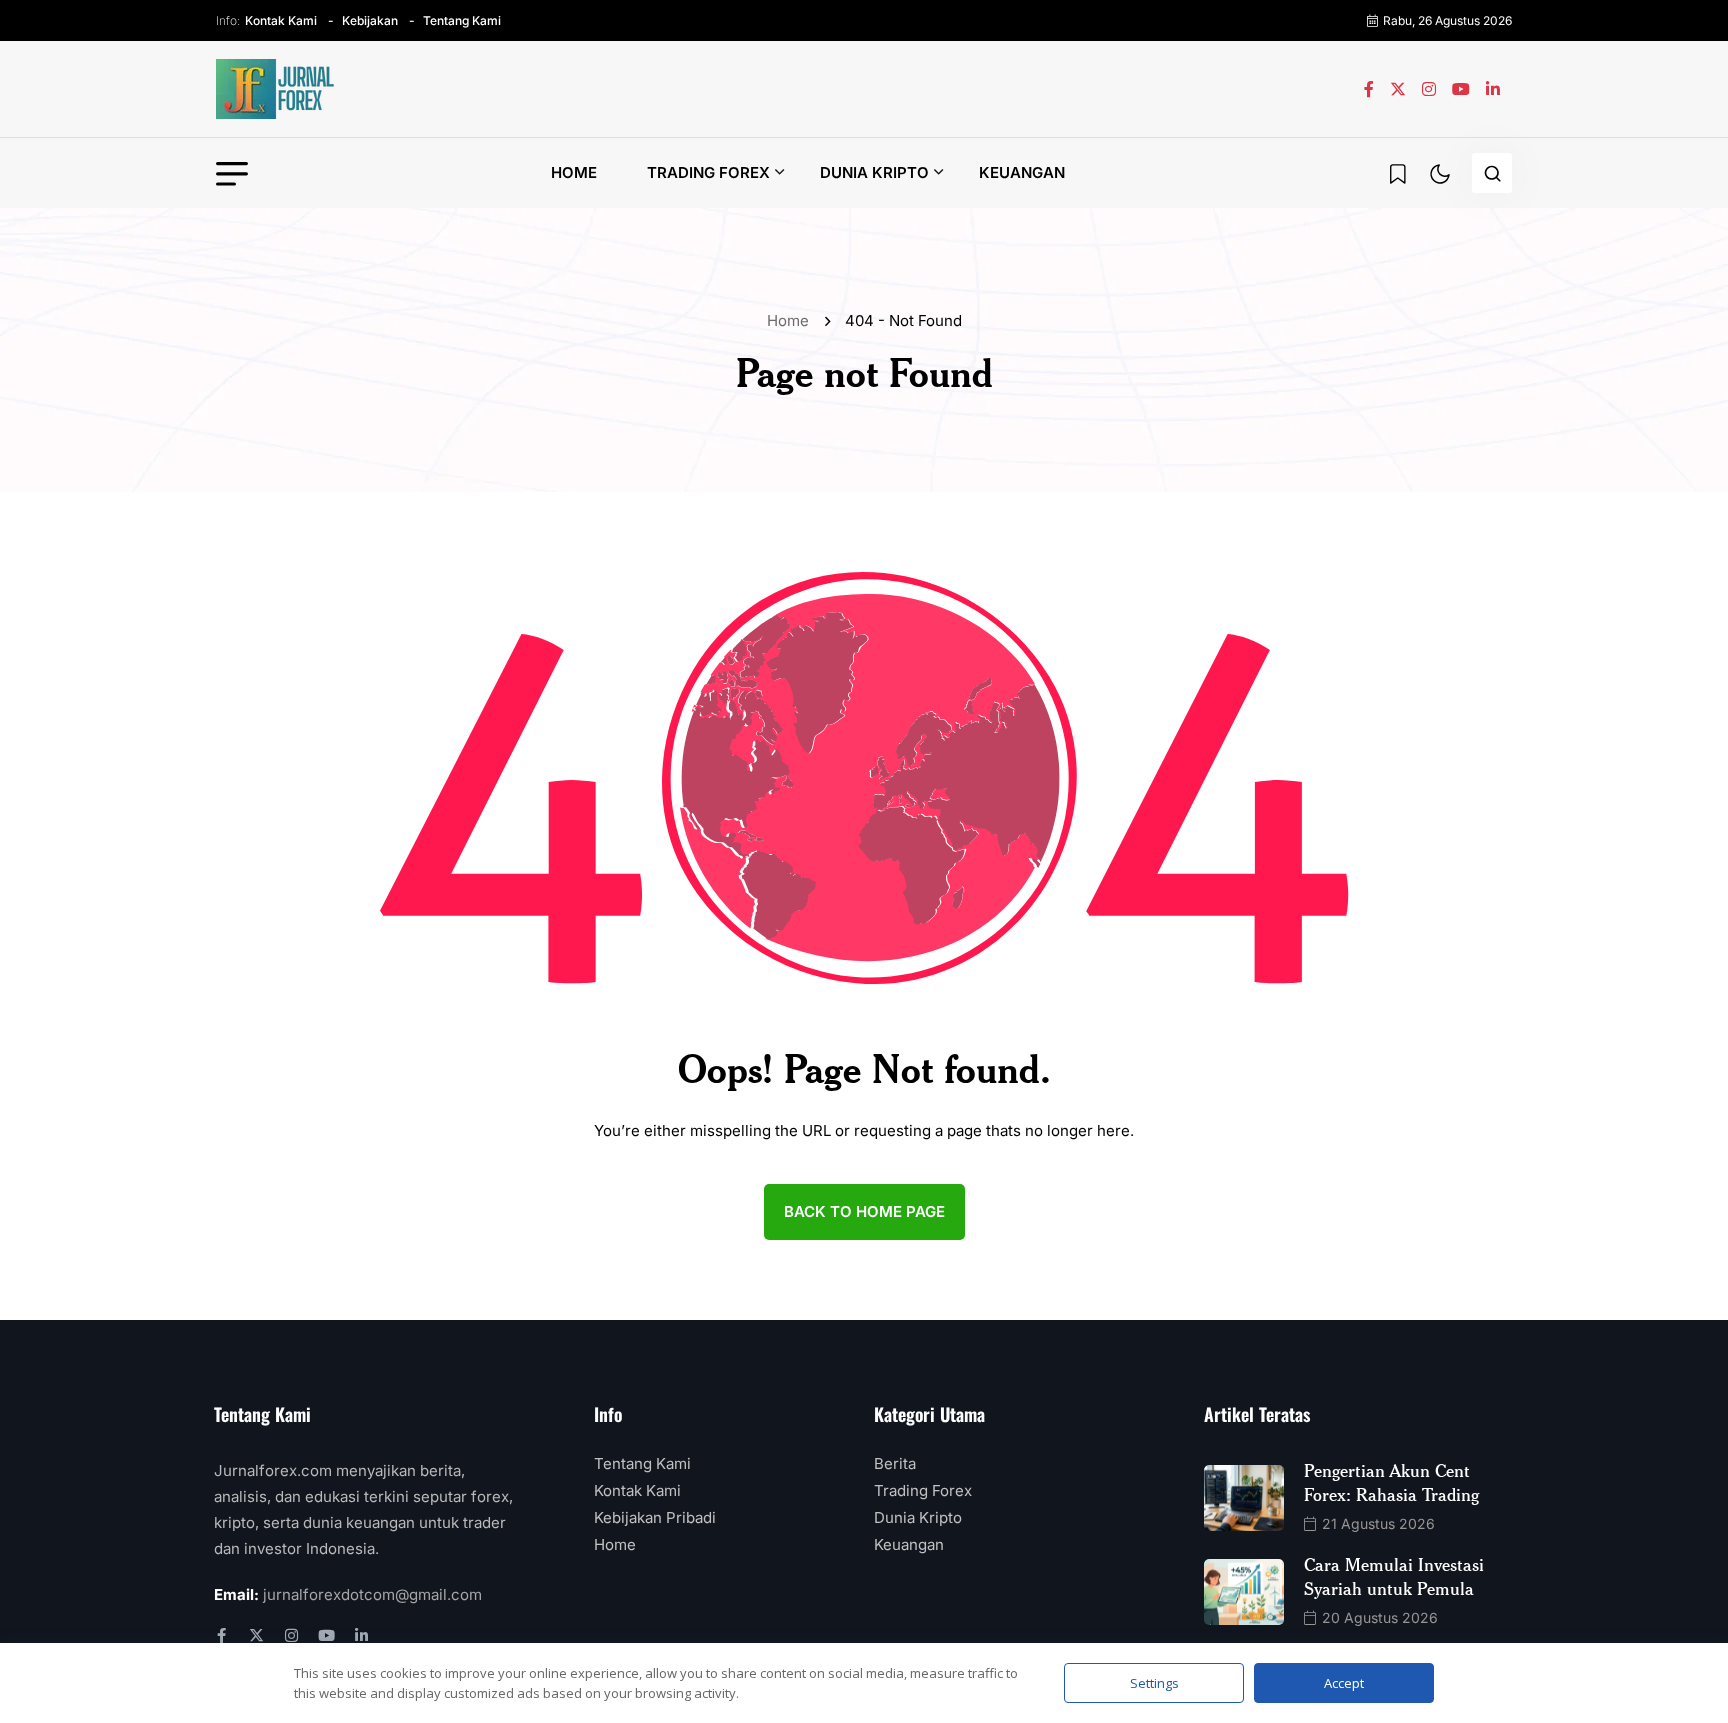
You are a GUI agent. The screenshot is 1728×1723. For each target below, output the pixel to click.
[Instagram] (291, 1635)
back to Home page (864, 1211)
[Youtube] (326, 1635)
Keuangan (1022, 172)
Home (574, 172)
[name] (276, 89)
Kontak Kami (281, 20)
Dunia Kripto (874, 172)
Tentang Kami (462, 20)
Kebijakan (370, 20)
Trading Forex (708, 172)
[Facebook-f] (221, 1635)
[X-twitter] (256, 1635)
